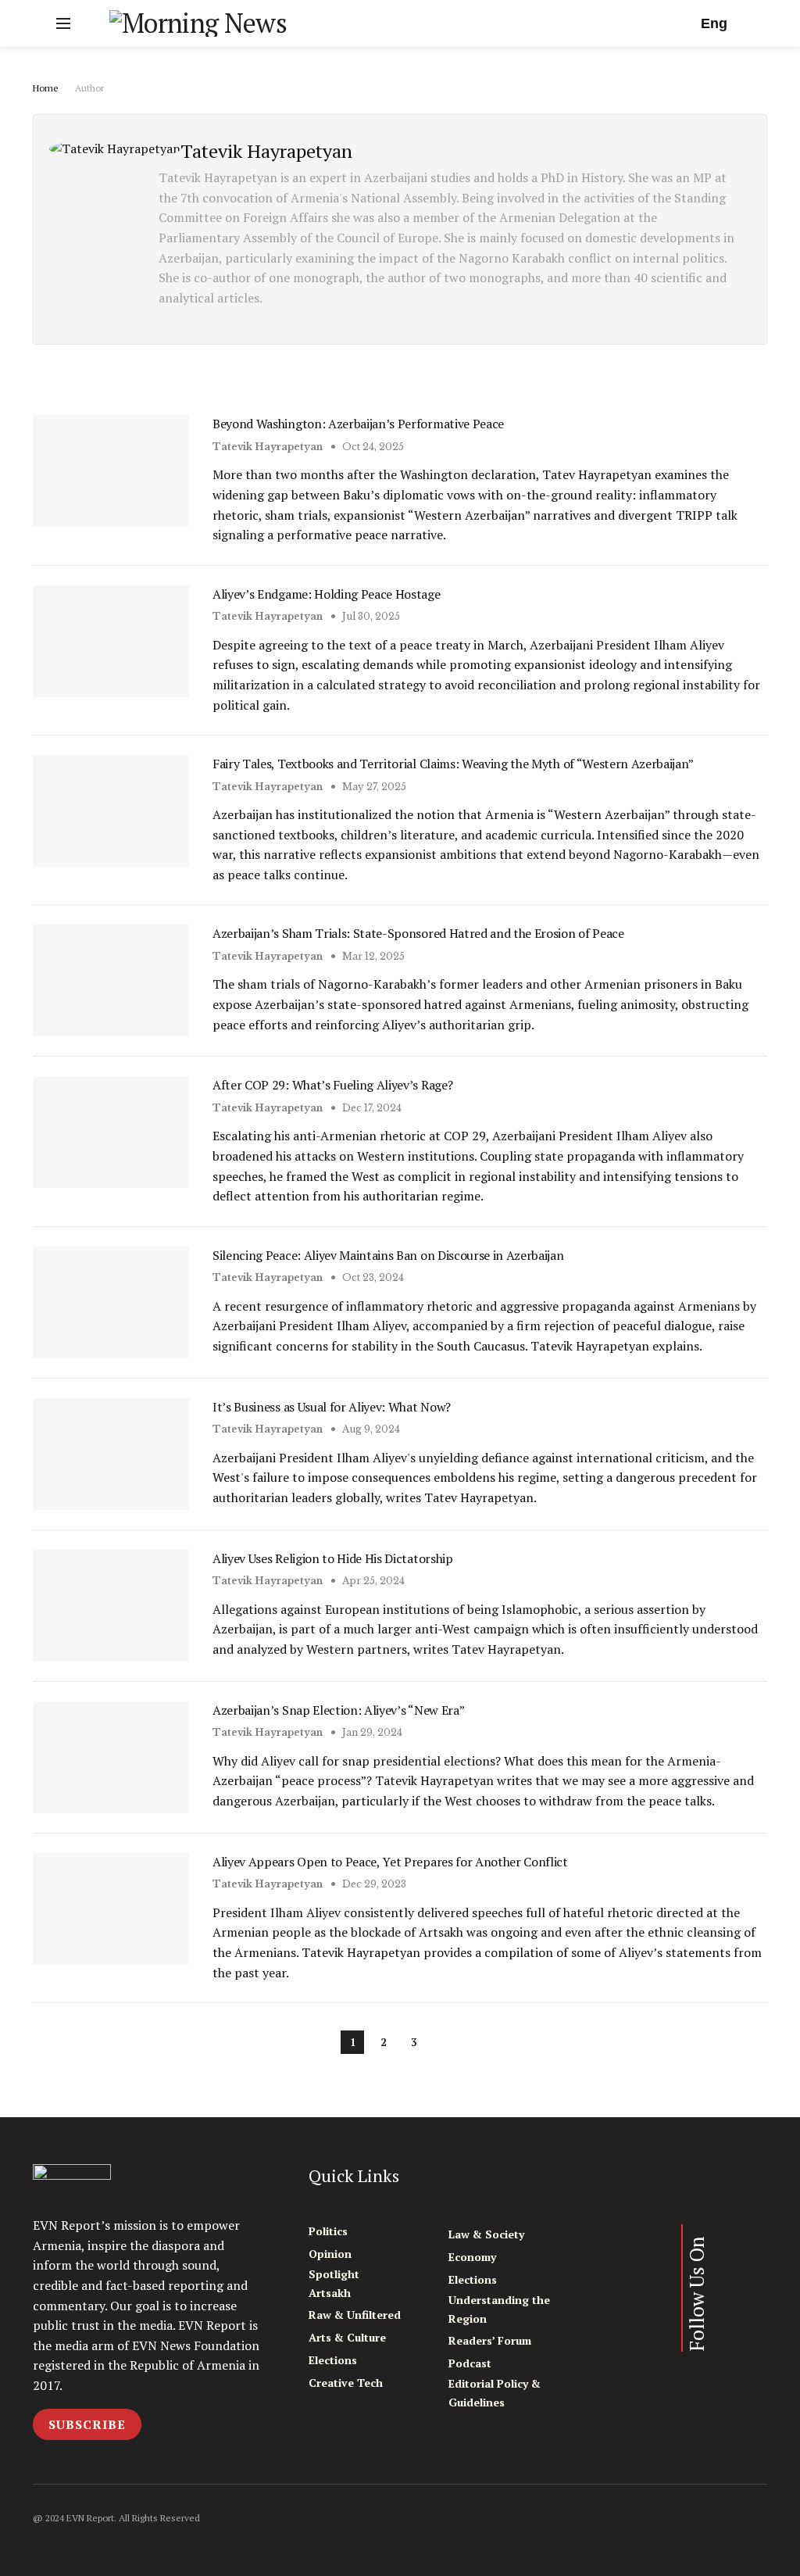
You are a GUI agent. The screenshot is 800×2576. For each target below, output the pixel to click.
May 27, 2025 (373, 787)
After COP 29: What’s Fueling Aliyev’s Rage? (332, 1085)
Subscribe (87, 2424)
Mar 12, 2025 (372, 956)
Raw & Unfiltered (355, 2315)
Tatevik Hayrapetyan (268, 447)
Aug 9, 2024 (370, 1429)
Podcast (470, 2363)
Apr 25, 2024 (372, 1581)
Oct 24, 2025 (372, 447)
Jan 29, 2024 (371, 1732)
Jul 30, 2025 (370, 616)
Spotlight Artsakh (334, 2283)
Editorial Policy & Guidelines (495, 2393)
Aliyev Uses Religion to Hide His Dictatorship (333, 1558)
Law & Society (486, 2234)
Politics (328, 2231)
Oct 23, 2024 (372, 1277)
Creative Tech (346, 2383)
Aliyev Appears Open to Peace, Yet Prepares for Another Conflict (390, 1862)
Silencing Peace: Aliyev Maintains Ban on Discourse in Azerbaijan (388, 1255)
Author (89, 88)
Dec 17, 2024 (371, 1108)
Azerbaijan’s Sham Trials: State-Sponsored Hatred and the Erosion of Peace (418, 933)
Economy (472, 2257)
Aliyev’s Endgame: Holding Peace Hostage (327, 594)
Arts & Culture (347, 2337)
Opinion (330, 2254)
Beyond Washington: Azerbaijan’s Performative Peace (358, 424)
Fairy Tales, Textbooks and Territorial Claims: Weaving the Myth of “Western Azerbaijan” (453, 764)
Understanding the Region (499, 2309)
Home (46, 88)
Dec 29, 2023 (373, 1884)
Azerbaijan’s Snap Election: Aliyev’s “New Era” (338, 1710)
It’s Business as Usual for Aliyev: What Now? (332, 1407)
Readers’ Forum (490, 2340)
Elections (333, 2360)
